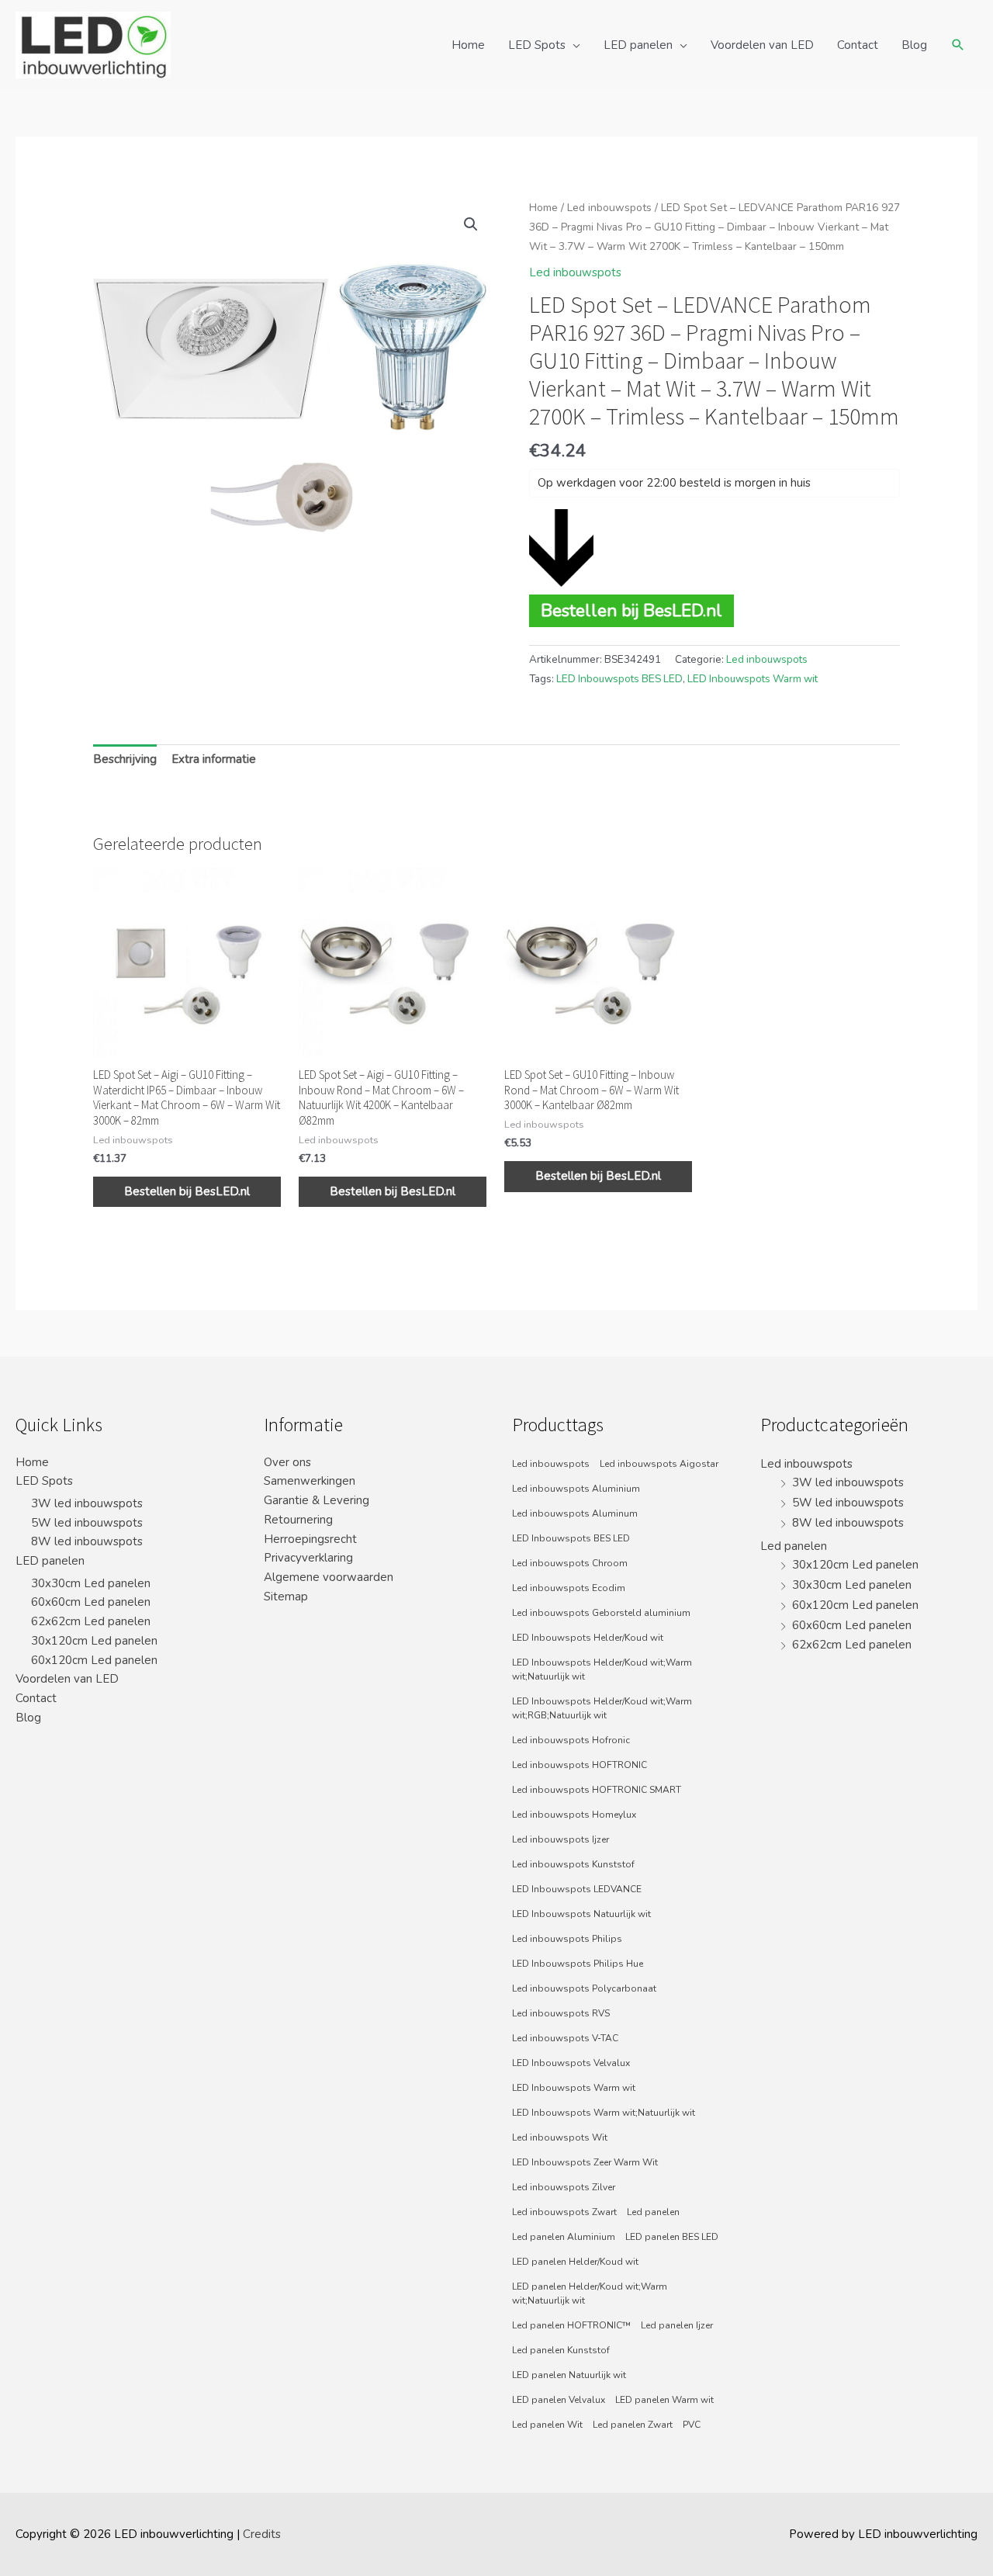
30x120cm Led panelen (94, 1641)
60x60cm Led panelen (91, 1602)
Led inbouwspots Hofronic (571, 1740)
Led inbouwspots (609, 208)
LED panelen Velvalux (559, 2400)
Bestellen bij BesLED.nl (631, 610)
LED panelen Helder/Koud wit (575, 2262)
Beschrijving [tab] (125, 759)
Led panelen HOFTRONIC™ (571, 2325)
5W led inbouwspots (87, 1523)
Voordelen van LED (762, 45)
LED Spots (537, 45)
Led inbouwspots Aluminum (575, 1513)
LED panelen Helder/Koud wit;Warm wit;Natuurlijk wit (590, 2293)
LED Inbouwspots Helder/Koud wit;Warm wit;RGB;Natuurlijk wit (602, 1708)
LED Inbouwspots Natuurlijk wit (581, 1914)
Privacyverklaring (308, 1558)
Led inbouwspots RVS (561, 2013)
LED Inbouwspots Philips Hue (578, 1964)
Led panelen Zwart (633, 2425)
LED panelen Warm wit (664, 2400)
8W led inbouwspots (87, 1541)
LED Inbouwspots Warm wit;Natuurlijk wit (604, 2113)
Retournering (298, 1520)
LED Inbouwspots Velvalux (571, 2063)
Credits (262, 2534)
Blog (914, 45)
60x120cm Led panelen (94, 1660)
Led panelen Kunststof (561, 2350)
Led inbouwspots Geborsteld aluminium (601, 1613)
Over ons (287, 1462)
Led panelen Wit (547, 2425)
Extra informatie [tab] (214, 759)
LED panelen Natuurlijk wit (569, 2375)
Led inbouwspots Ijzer (561, 1839)
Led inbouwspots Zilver (564, 2187)
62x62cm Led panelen (91, 1621)
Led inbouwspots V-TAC (565, 2038)
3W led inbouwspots (87, 1503)
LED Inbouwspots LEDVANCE (577, 1889)
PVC (692, 2425)
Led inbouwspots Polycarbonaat (584, 1988)
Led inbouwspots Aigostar (659, 1464)
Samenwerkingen (310, 1481)
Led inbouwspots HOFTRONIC (580, 1765)
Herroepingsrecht (310, 1539)
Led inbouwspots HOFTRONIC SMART (597, 1790)
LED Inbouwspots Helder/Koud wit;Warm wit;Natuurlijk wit (602, 1669)
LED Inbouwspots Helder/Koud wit (588, 1638)
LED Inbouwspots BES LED (619, 679)
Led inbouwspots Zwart (564, 2212)
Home (468, 45)
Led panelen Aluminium (564, 2237)
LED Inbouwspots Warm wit (753, 679)
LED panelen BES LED (672, 2237)
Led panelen (653, 2212)
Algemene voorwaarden (329, 1577)
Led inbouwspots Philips (567, 1939)
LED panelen (638, 45)
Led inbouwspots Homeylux (574, 1815)
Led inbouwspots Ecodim (569, 1588)
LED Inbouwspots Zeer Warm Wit (585, 2162)
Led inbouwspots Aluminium (576, 1489)
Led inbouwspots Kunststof (573, 1864)
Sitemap (286, 1597)
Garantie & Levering (317, 1500)
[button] (471, 224)
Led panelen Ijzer (677, 2325)
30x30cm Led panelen (91, 1583)
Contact (858, 45)
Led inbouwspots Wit (560, 2137)
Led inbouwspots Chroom (570, 1563)
